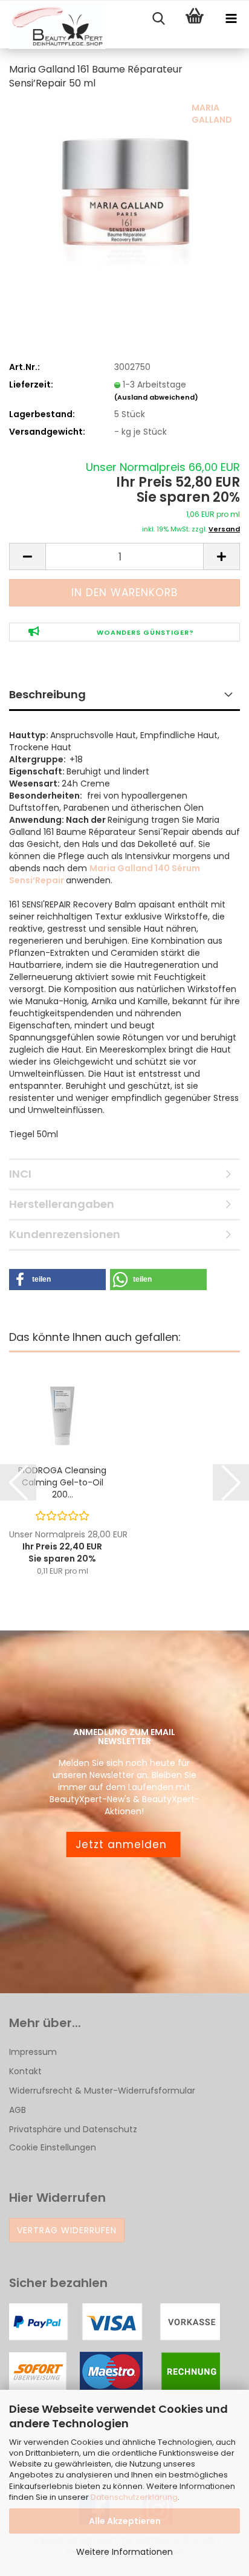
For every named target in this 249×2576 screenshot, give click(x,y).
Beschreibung (47, 694)
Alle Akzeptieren (125, 2521)
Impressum (33, 2052)
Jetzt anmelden (123, 1844)
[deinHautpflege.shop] (53, 25)
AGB (18, 2110)
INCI (20, 1174)
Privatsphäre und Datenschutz (73, 2129)
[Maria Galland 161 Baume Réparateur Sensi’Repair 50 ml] (124, 192)
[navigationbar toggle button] (231, 19)
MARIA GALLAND (212, 114)
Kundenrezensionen (65, 1234)
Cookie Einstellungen (53, 2147)
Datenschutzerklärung (134, 2497)
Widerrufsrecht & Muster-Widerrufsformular (102, 2091)
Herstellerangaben (62, 1204)
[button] (27, 556)
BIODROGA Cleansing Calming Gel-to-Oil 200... (62, 1482)
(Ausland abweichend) (156, 397)
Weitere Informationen (124, 2552)
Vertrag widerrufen (67, 2230)
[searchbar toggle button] (158, 19)
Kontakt (25, 2071)
